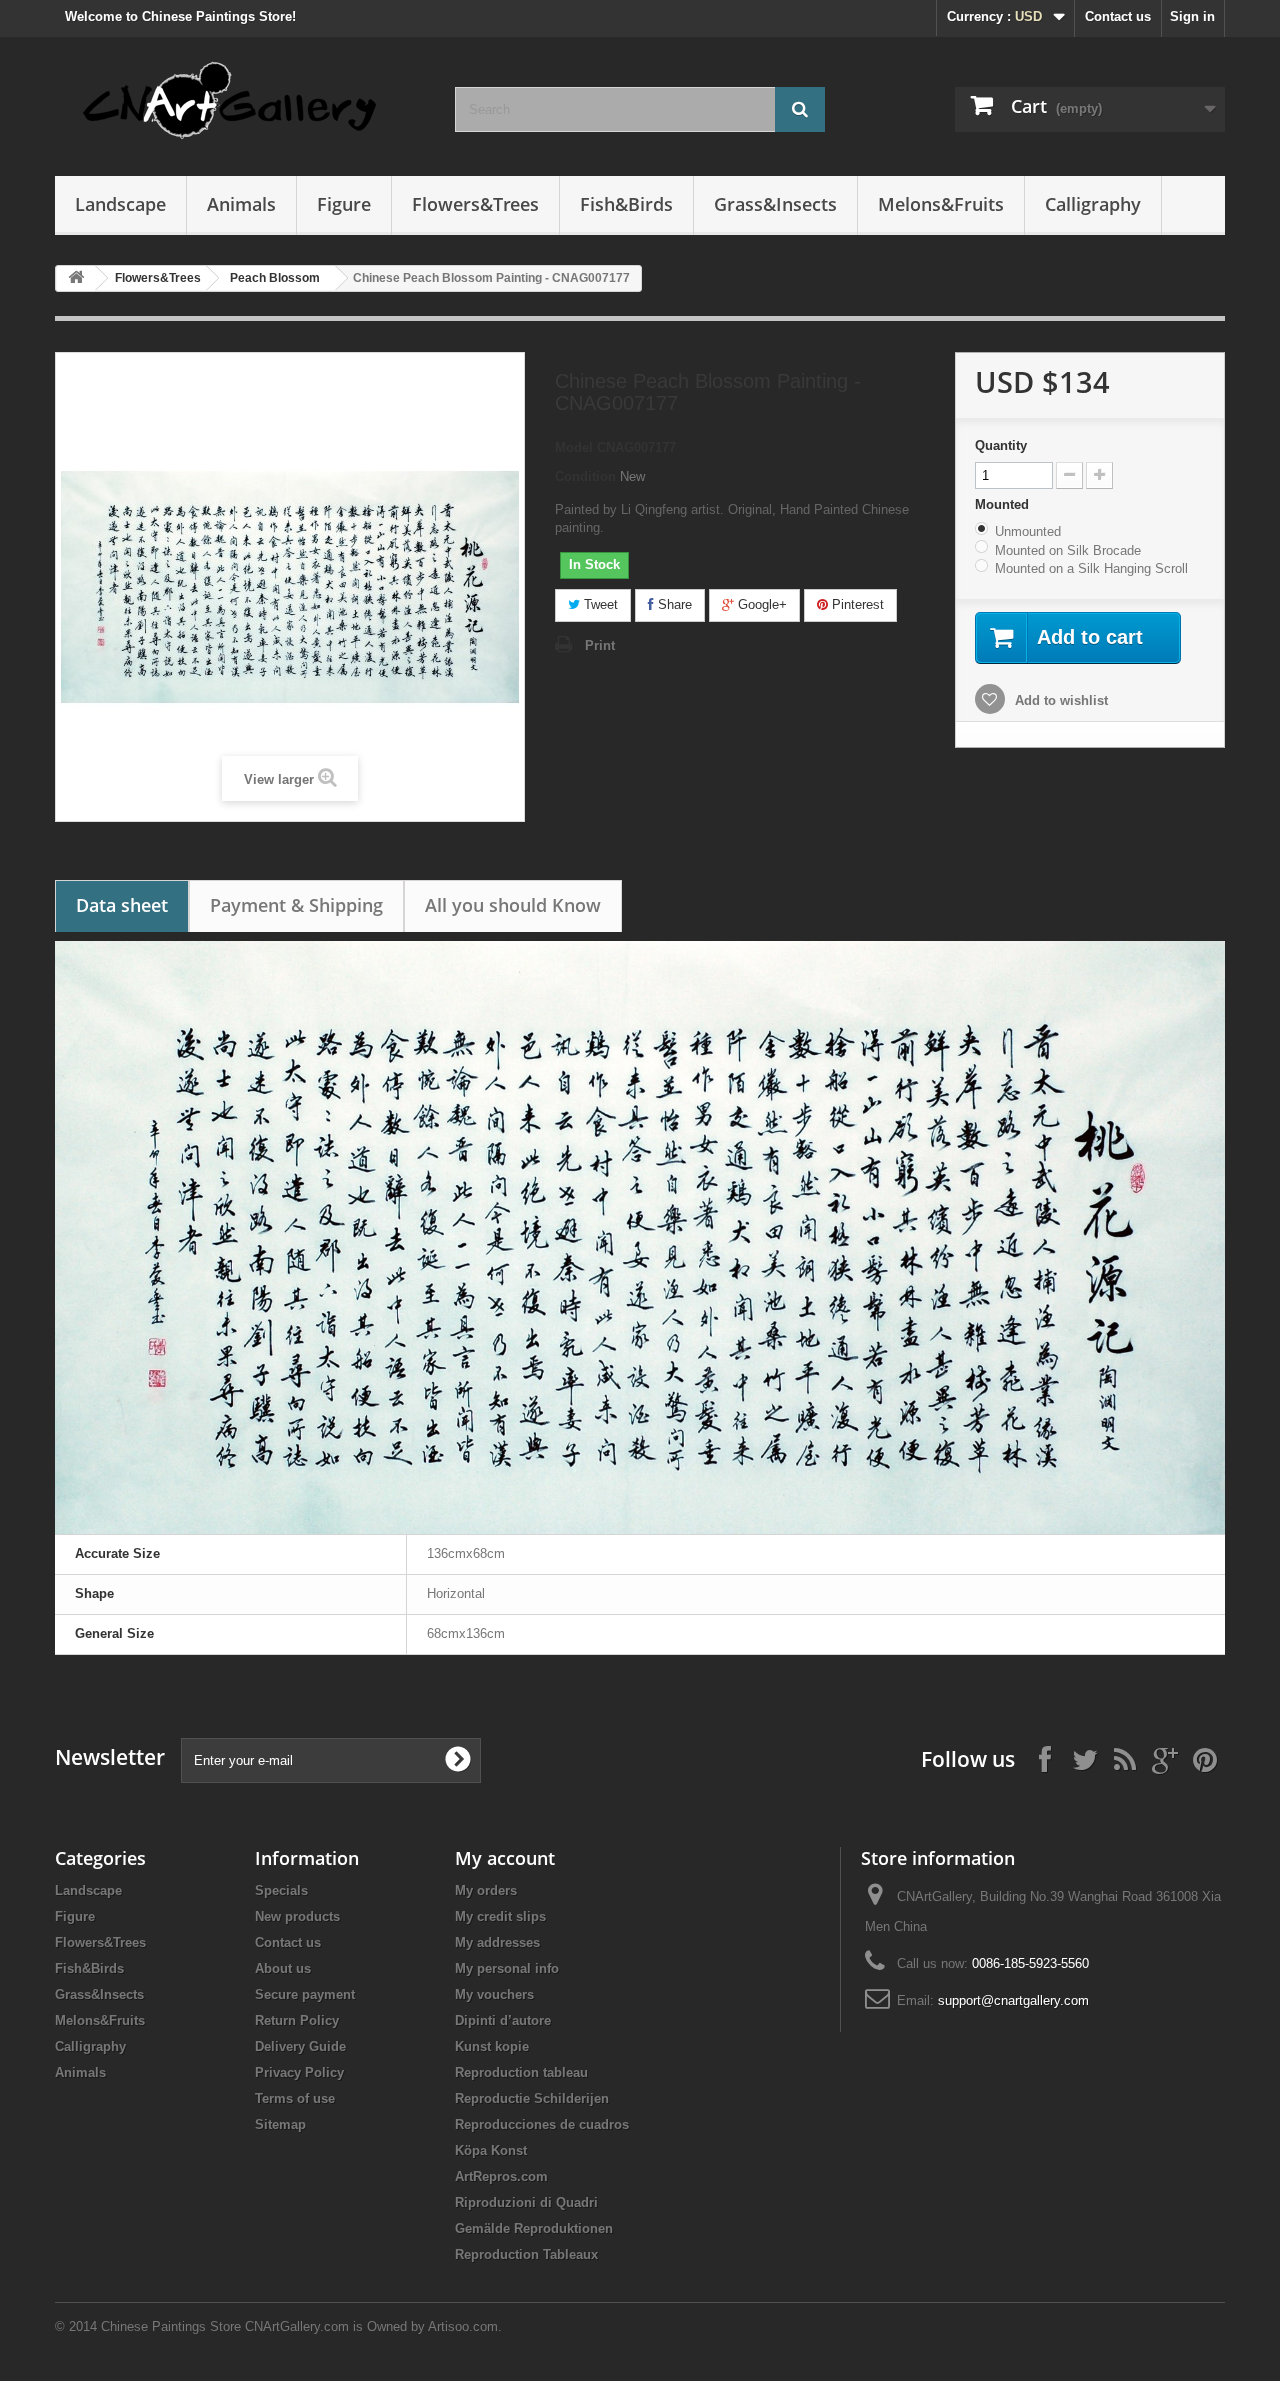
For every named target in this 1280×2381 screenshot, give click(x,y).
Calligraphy (1093, 204)
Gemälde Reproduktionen (534, 2228)
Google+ (760, 604)
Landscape (120, 204)
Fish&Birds (626, 204)
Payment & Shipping (296, 905)
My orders (486, 1890)
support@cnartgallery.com (1013, 2000)
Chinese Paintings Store (171, 2326)
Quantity (1001, 445)
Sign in (1192, 16)
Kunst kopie (492, 2046)
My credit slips (500, 1916)
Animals (241, 204)
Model (574, 447)
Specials (281, 1890)
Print (600, 645)
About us (283, 1968)
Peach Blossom (275, 278)
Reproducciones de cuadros (542, 2124)
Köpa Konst (491, 2150)
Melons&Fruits (941, 204)
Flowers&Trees (475, 204)
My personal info (507, 1968)
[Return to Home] (76, 278)
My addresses (497, 1942)
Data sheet (122, 905)
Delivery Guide (300, 2046)
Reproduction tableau (521, 2072)
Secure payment (305, 1994)
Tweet (599, 604)
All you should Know (513, 905)
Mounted (1004, 504)
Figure (344, 204)
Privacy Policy (299, 2072)
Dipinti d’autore (503, 2020)
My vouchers (494, 1994)
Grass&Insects (775, 204)
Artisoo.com (463, 2326)
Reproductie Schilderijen (532, 2098)
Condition (585, 476)
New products (297, 1916)
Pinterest (856, 604)
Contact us (1118, 16)
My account (505, 1858)
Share (673, 604)
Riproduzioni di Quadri (526, 2202)
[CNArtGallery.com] (240, 101)
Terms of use (295, 2098)
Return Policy (297, 2020)
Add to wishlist (1059, 700)
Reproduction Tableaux (526, 2254)
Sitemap (280, 2124)
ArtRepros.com (501, 2176)
